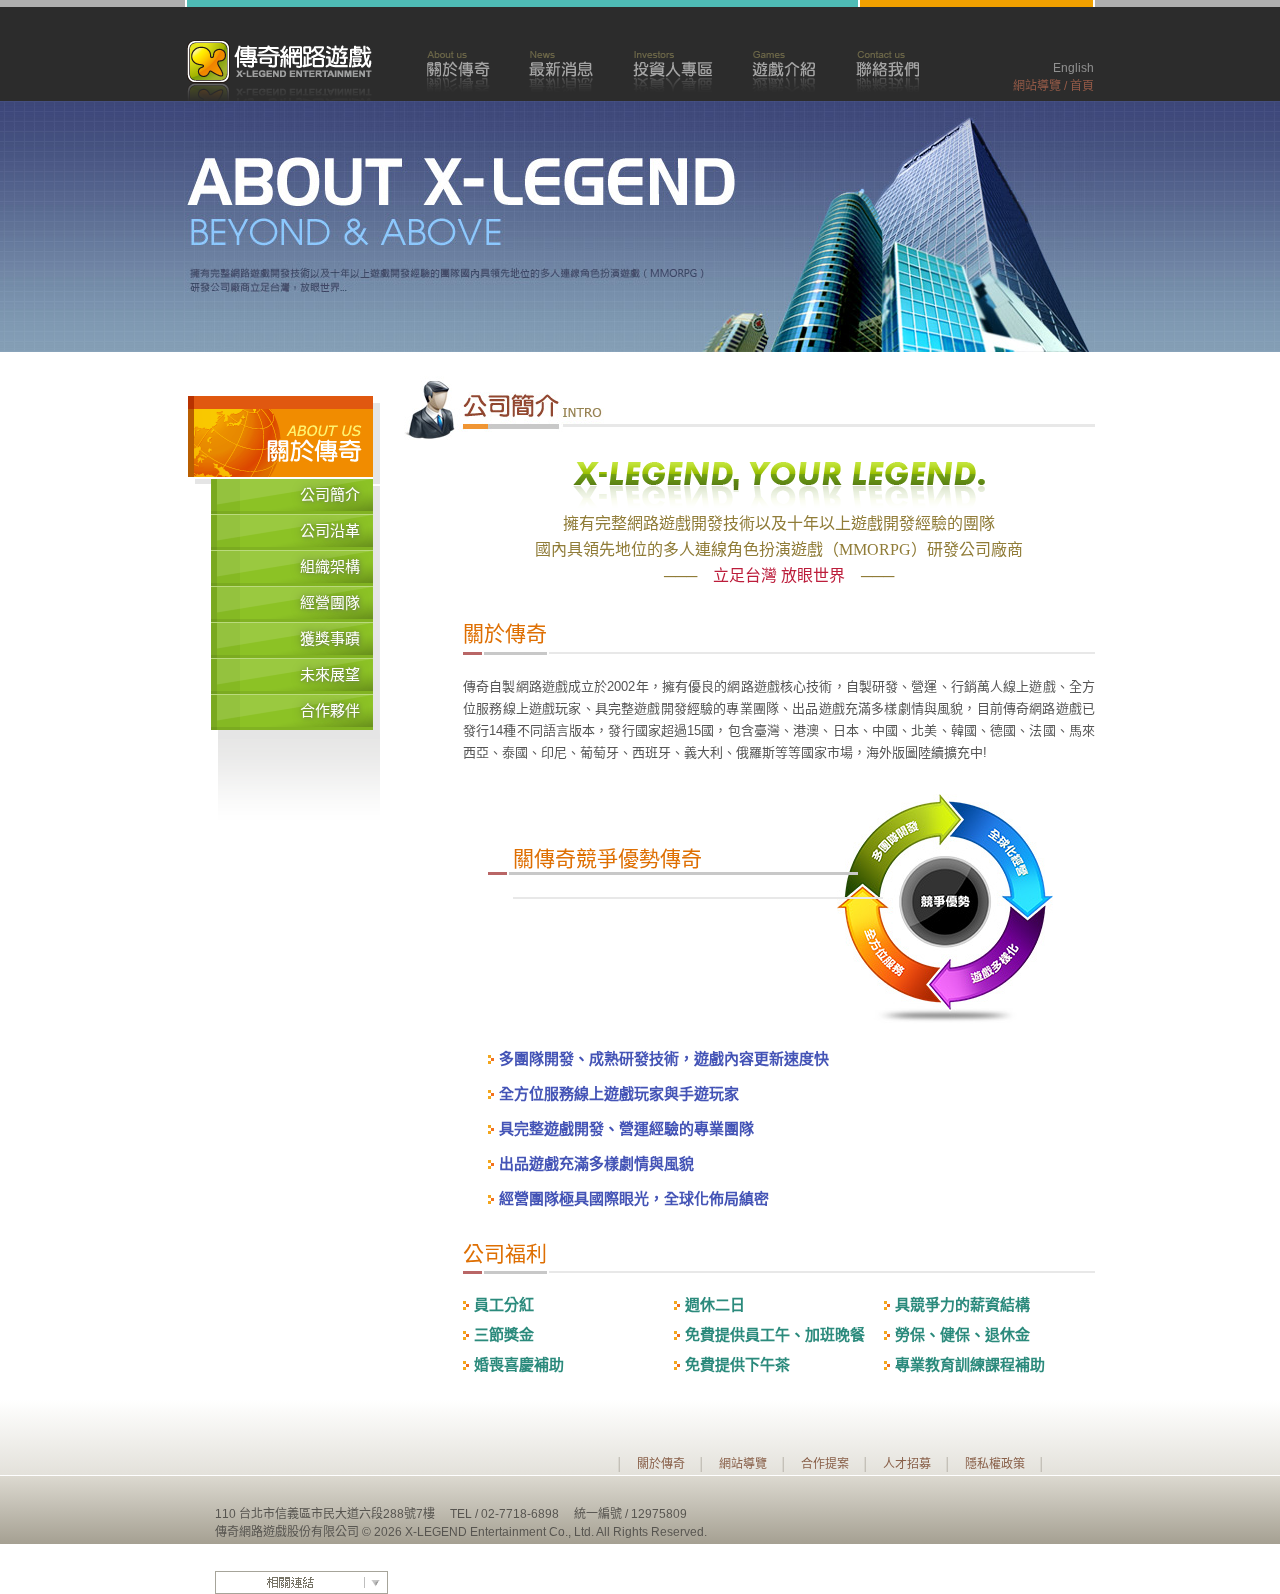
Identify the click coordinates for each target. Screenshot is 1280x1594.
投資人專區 (672, 69)
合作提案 (825, 1464)
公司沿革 (330, 531)
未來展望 (330, 675)
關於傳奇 (457, 69)
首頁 (1082, 86)
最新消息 (561, 69)
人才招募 (907, 1464)
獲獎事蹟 (330, 639)
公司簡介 (330, 495)
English (1073, 68)
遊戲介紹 (784, 69)
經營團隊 (330, 603)
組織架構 (330, 567)
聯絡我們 (888, 69)
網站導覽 (1037, 86)
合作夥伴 (330, 711)
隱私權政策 (995, 1464)
